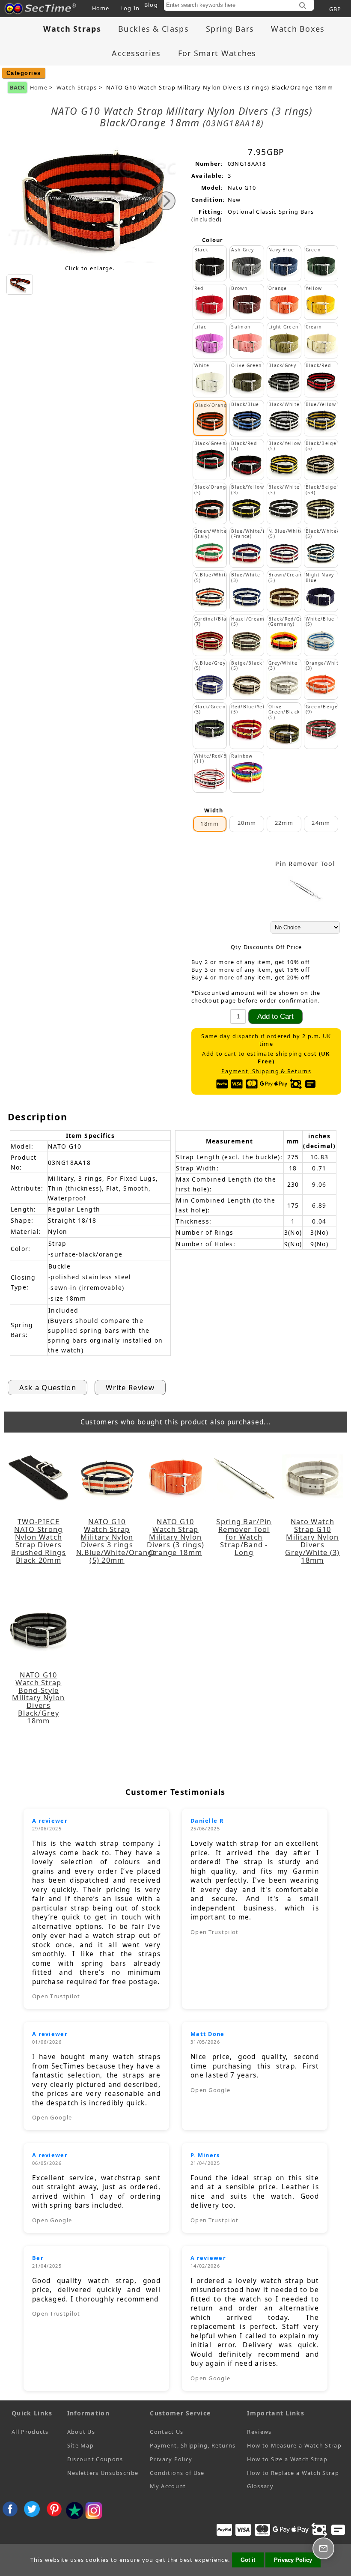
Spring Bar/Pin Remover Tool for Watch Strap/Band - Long (244, 1537)
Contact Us (167, 2432)
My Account (168, 2486)
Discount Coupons (95, 2459)
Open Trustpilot (56, 1996)
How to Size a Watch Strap (287, 2459)
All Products (30, 2432)
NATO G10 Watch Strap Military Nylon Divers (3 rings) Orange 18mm (176, 1537)
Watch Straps (77, 88)
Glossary (260, 2486)
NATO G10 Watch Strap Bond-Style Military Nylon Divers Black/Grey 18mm (38, 1698)
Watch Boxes (298, 29)
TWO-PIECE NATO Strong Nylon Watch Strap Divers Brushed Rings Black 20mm (39, 1541)
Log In (130, 8)
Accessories (136, 53)
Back (17, 87)
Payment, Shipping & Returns (266, 1071)
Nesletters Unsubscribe (103, 2473)
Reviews (259, 2432)
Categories (24, 73)
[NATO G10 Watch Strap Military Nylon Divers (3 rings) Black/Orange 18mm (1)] (20, 285)
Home (101, 8)
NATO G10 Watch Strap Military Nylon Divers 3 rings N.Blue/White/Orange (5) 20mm (107, 1541)
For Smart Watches (217, 53)
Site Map (80, 2445)
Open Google (52, 2117)
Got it (248, 2560)
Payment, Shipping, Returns (193, 2445)
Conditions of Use (177, 2473)
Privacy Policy (171, 2459)
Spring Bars (230, 29)
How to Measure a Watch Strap (294, 2445)
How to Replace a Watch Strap (293, 2473)
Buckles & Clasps (153, 29)
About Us (81, 2432)
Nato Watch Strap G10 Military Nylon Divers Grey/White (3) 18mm (312, 1541)
